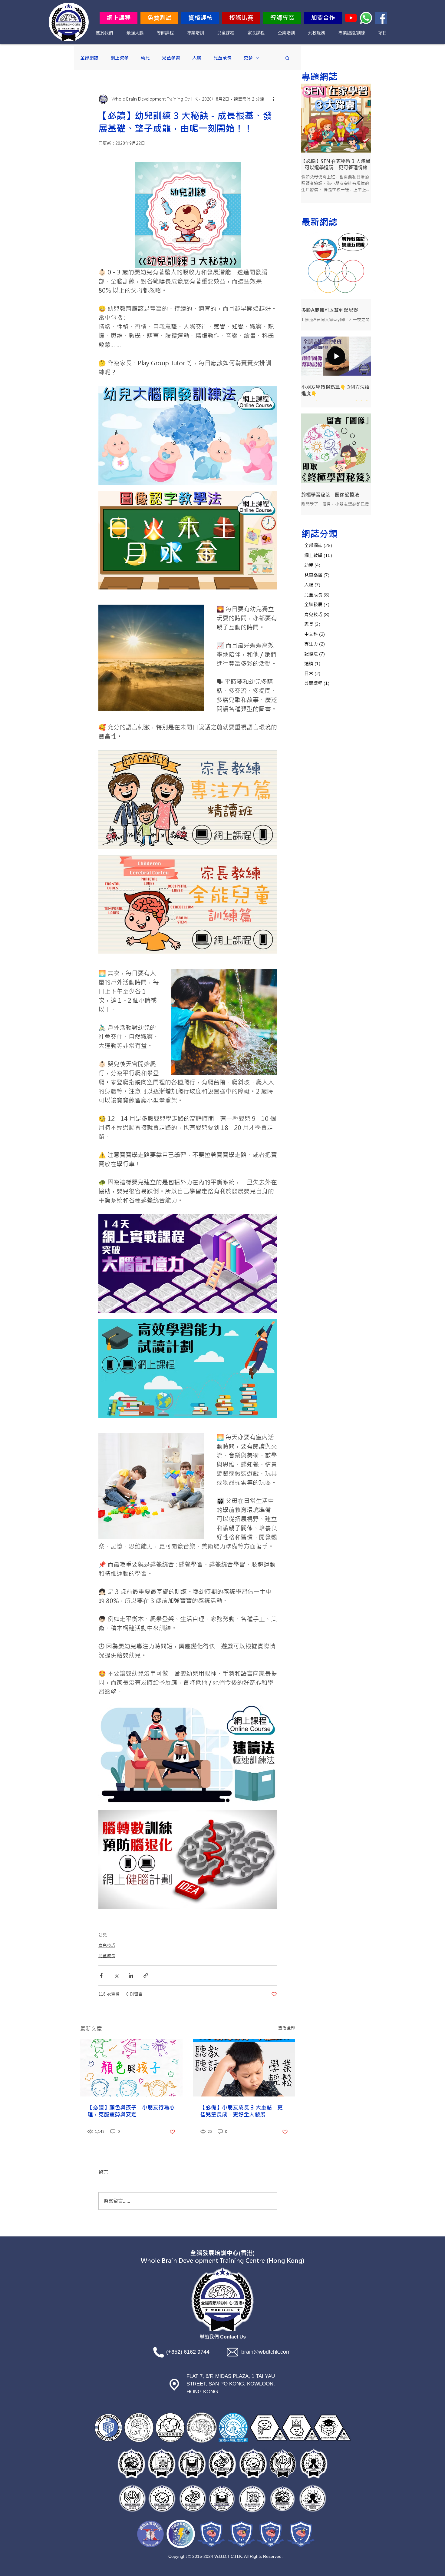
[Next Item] (359, 119)
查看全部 (287, 2028)
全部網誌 (89, 58)
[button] (287, 58)
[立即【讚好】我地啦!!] (381, 18)
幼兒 (145, 58)
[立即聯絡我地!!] (366, 18)
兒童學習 (171, 58)
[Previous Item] (313, 119)
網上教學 (120, 58)
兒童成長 (222, 58)
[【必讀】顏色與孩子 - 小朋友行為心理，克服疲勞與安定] (131, 2068)
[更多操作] (273, 99)
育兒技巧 (107, 1945)
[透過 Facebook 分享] (101, 1975)
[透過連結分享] (146, 1975)
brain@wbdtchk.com (266, 2352)
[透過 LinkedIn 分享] (131, 1975)
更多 (248, 58)
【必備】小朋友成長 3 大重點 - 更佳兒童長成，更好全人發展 (241, 2111)
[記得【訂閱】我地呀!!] (351, 18)
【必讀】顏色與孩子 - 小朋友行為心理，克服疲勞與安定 (131, 2111)
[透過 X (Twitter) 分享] (116, 1975)
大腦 (197, 58)
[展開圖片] (269, 394)
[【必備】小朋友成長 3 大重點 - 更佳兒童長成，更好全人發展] (244, 2068)
